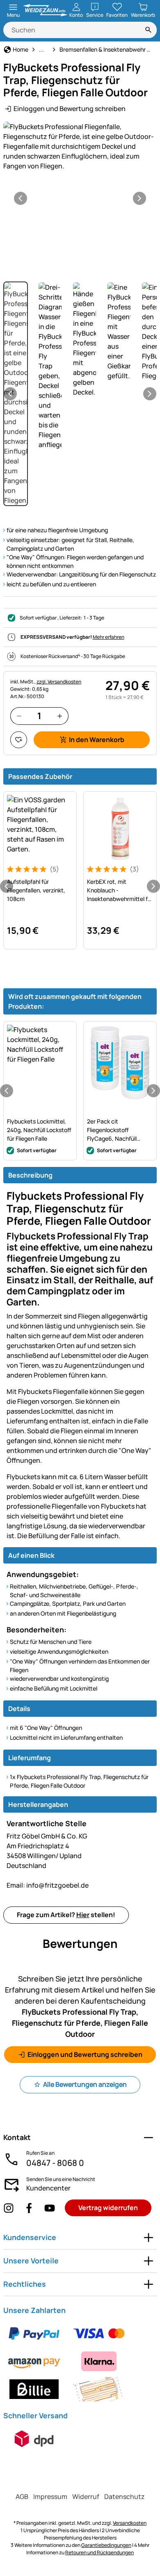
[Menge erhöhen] (60, 716)
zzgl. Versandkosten (59, 682)
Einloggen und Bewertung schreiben (70, 109)
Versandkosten (130, 2523)
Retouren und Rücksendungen (99, 2552)
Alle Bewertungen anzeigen (85, 2084)
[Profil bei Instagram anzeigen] (9, 2208)
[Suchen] (149, 30)
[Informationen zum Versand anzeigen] (34, 2439)
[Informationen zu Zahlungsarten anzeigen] (80, 2361)
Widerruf (86, 2497)
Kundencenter (48, 2188)
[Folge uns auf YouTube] (50, 2208)
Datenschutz (125, 2497)
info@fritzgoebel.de (48, 1885)
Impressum (50, 2497)
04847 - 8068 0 (55, 2163)
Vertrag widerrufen (108, 2208)
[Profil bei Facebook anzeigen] (29, 2208)
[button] (80, 146)
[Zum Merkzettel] (19, 740)
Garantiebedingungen (106, 2545)
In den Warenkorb (97, 740)
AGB (22, 2497)
